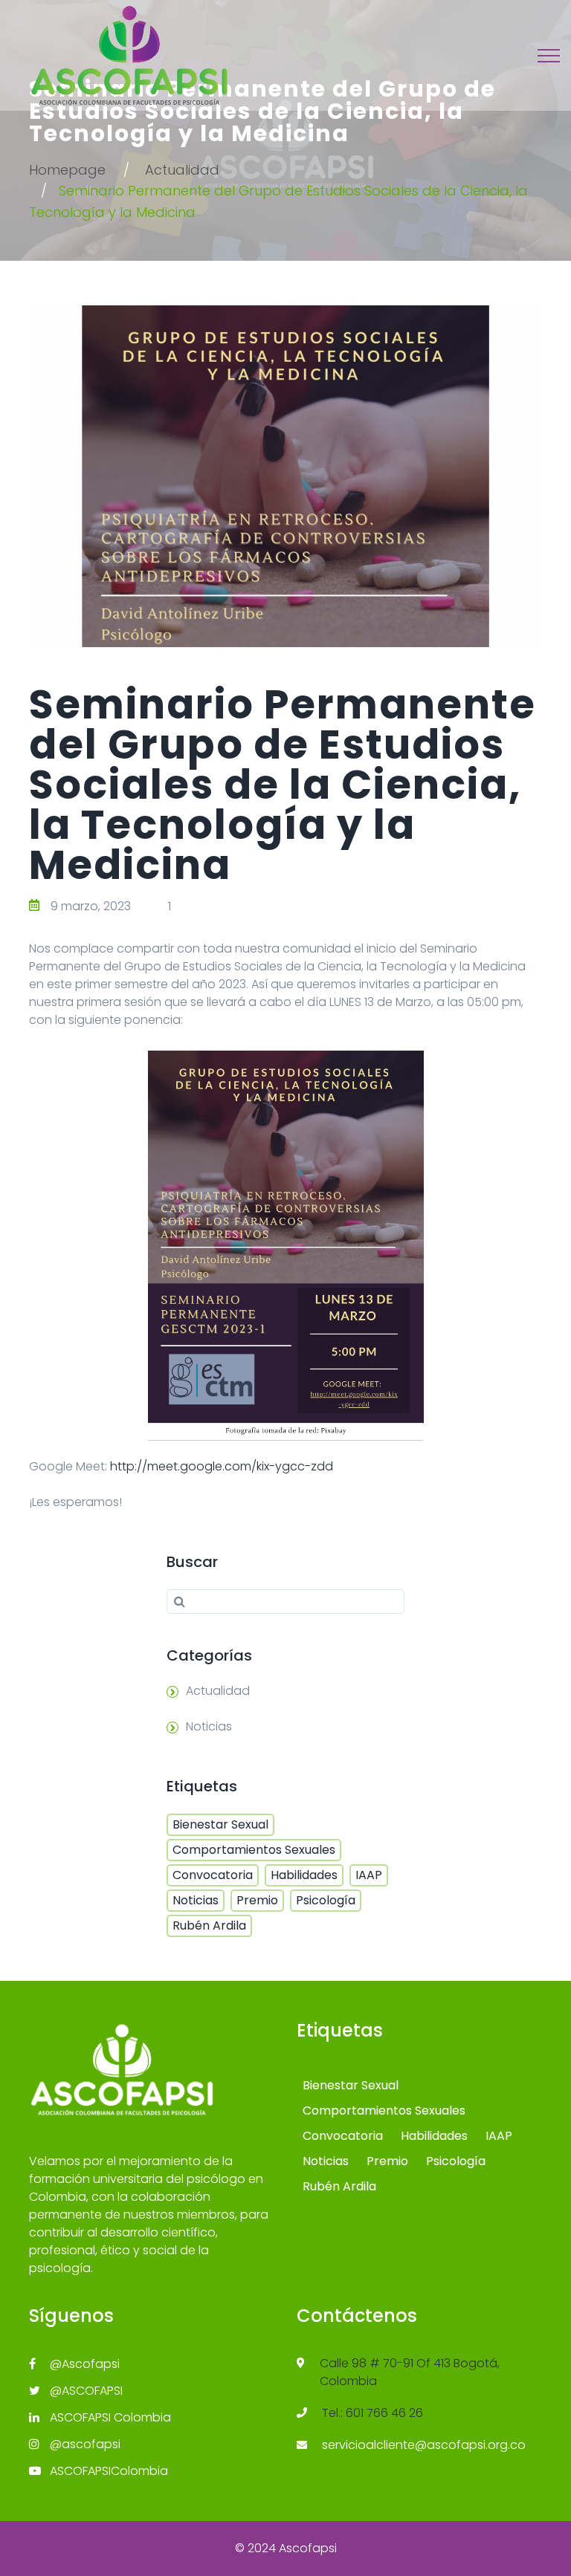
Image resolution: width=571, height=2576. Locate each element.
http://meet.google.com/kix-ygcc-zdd (222, 1466)
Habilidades (304, 1875)
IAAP (369, 1875)
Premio (257, 1900)
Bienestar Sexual (220, 1824)
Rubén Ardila (209, 1925)
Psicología (326, 1900)
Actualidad (182, 170)
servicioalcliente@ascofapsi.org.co (424, 2445)
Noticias (209, 1726)
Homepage (67, 170)
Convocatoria (213, 1875)
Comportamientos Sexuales (254, 1850)
